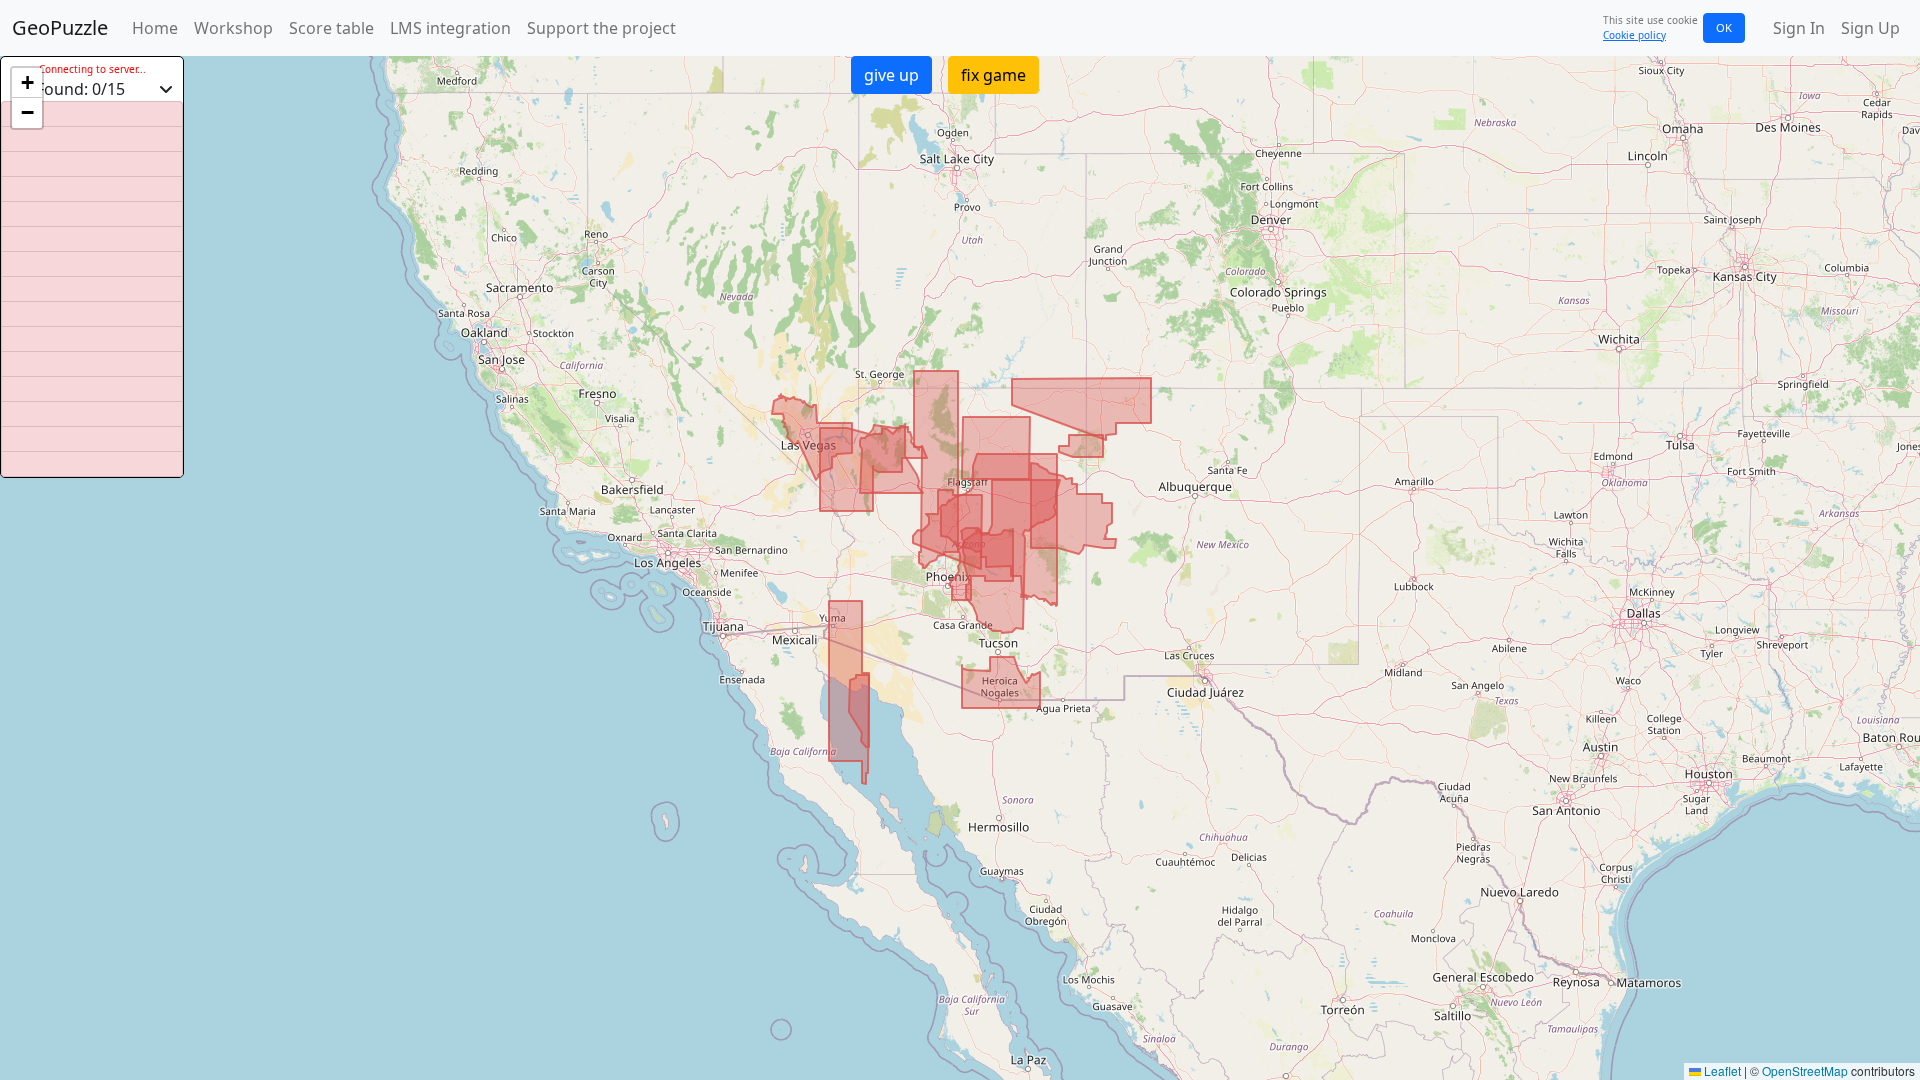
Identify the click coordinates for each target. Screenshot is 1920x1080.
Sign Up (1870, 28)
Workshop (233, 28)
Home (155, 28)
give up (891, 75)
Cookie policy (1634, 35)
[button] (27, 83)
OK (1724, 27)
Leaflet (1721, 1070)
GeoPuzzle (60, 27)
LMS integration (450, 28)
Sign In (1799, 28)
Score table (331, 28)
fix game (993, 75)
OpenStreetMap (1805, 1070)
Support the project (601, 28)
